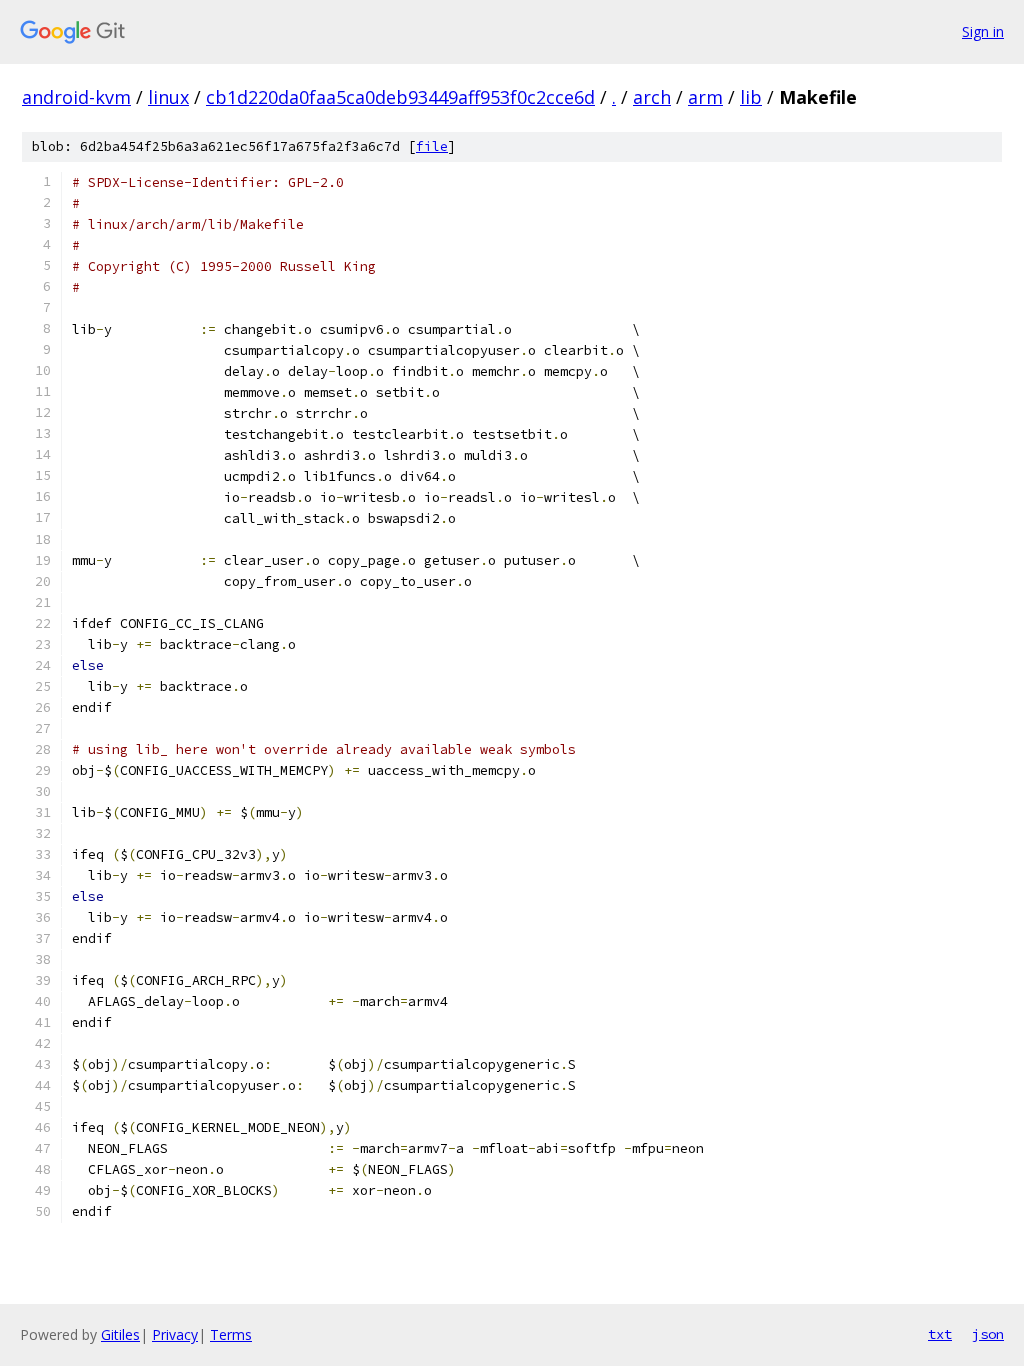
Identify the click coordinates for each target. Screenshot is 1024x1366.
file (432, 146)
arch (652, 97)
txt (940, 1334)
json (988, 1334)
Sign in (983, 31)
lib (751, 97)
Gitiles (120, 1334)
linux (168, 97)
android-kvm (76, 97)
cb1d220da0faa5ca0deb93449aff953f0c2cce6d (400, 97)
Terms (231, 1334)
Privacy (175, 1334)
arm (705, 97)
